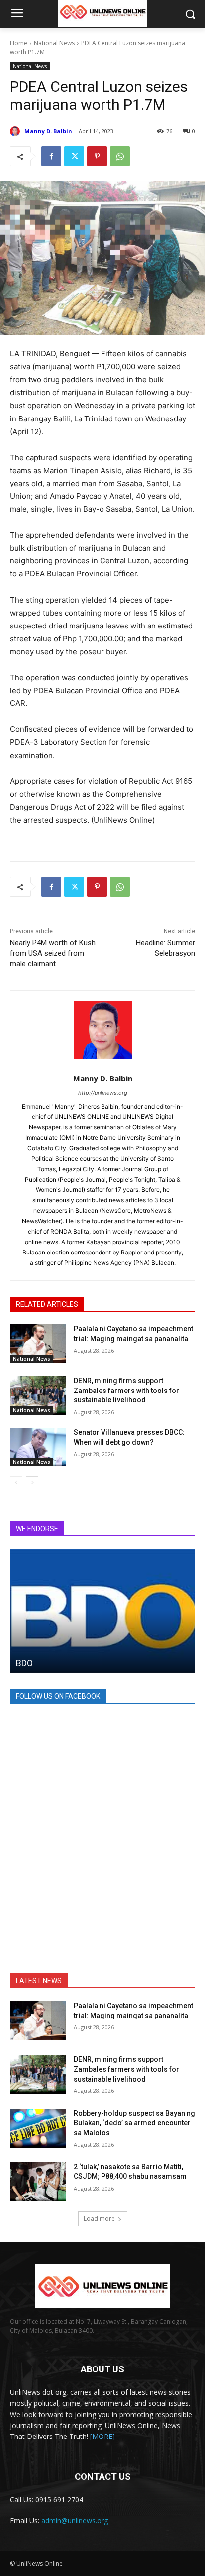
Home (19, 43)
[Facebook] (51, 156)
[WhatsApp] (120, 156)
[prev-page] (16, 1483)
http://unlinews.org (103, 1093)
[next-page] (32, 1483)
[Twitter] (74, 156)
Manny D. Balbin (48, 131)
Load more (99, 2218)
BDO (24, 1663)
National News (54, 43)
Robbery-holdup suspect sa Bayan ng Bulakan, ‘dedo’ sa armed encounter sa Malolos (134, 2123)
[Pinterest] (97, 156)
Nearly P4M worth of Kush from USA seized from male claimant (53, 953)
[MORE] (102, 2436)
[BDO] (102, 1611)
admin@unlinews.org (75, 2521)
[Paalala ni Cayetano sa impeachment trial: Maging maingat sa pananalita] (38, 1344)
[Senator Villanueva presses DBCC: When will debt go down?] (38, 1447)
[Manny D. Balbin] (16, 131)
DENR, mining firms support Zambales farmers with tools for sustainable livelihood (126, 1390)
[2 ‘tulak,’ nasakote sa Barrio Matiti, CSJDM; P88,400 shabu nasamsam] (38, 2182)
